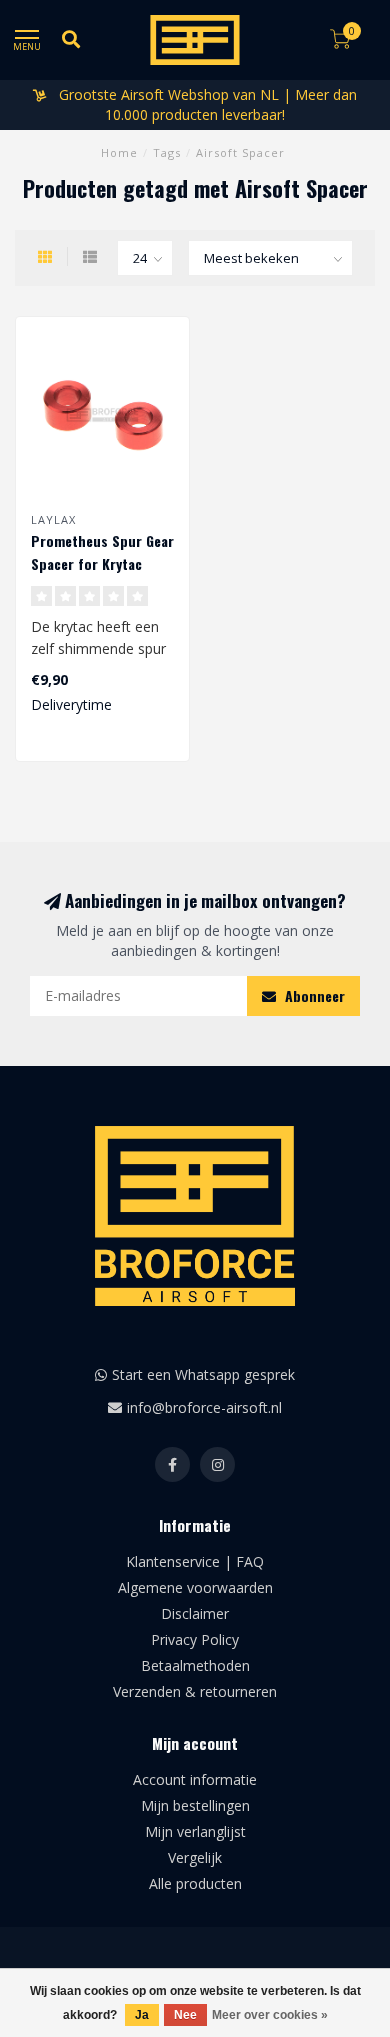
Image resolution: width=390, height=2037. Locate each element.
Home (119, 152)
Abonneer (313, 995)
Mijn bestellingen (195, 1805)
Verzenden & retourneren (195, 1691)
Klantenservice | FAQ (195, 1561)
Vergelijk (195, 1857)
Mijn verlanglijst (195, 1831)
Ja (142, 2015)
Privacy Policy (195, 1639)
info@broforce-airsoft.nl (204, 1407)
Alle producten (195, 1883)
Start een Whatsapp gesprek (203, 1374)
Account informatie (195, 1779)
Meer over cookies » (270, 2015)
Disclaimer (195, 1613)
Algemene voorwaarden (195, 1587)
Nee (185, 2015)
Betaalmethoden (195, 1665)
